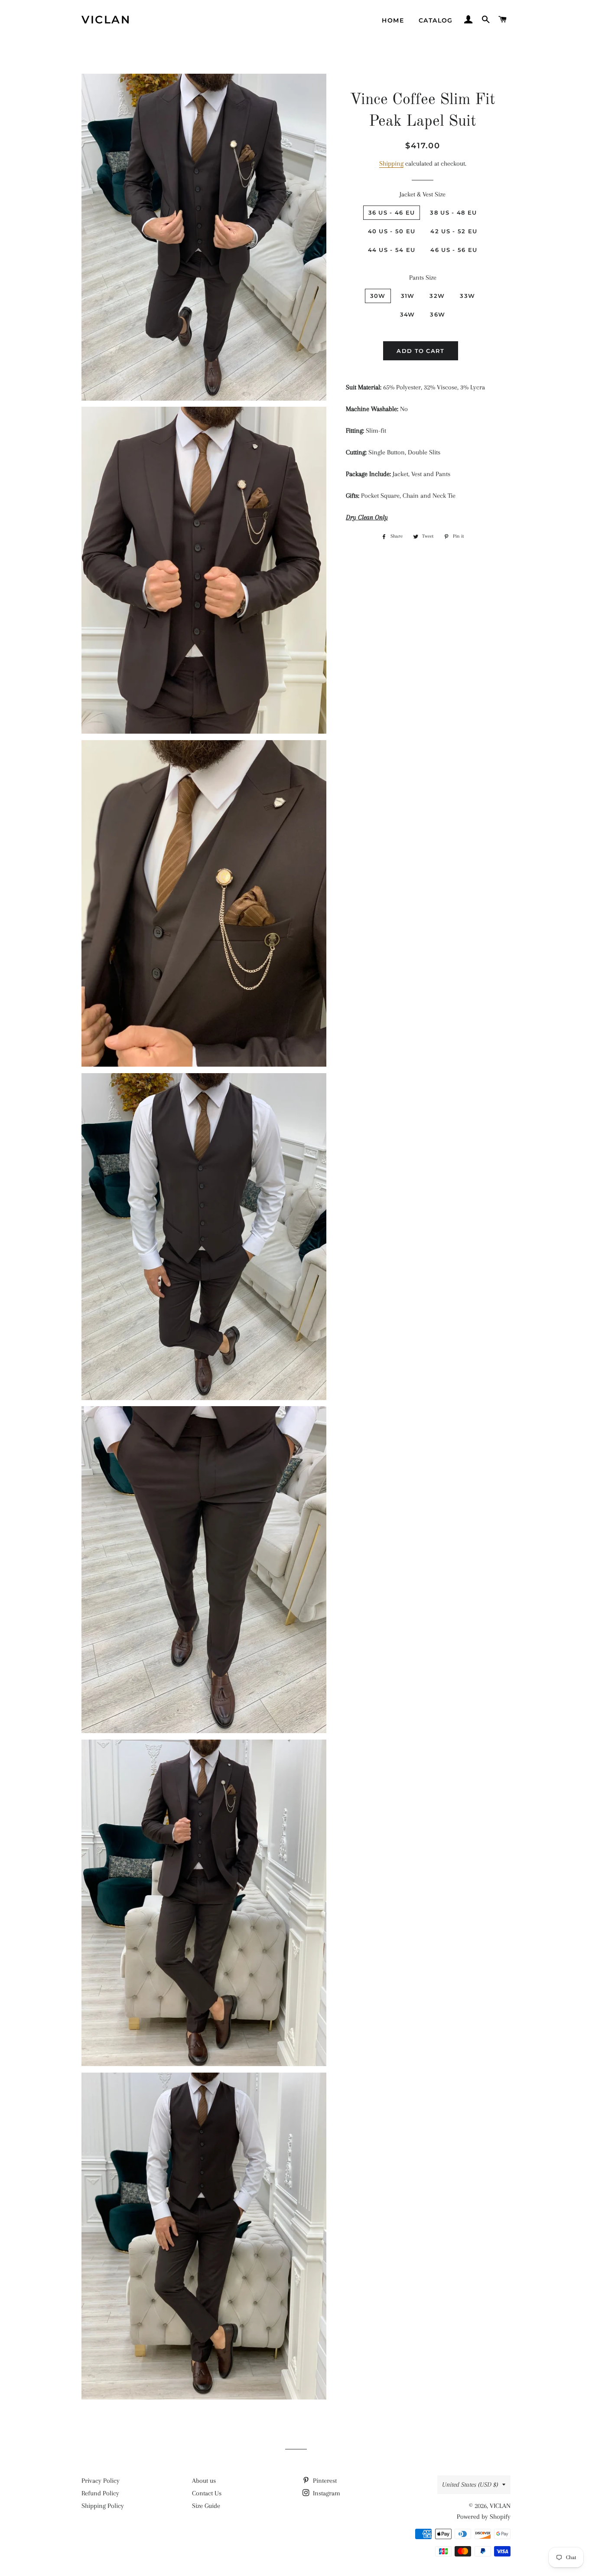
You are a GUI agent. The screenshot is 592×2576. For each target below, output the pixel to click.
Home (393, 20)
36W (437, 314)
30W (378, 296)
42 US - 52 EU (454, 231)
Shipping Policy (103, 2506)
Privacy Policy (101, 2481)
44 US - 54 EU (392, 250)
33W (467, 296)
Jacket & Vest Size (423, 194)
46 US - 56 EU (454, 250)
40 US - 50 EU (392, 231)
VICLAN (106, 20)
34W (408, 314)
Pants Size (423, 278)
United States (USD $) (470, 2485)
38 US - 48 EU (453, 212)
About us (204, 2481)
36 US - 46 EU (392, 212)
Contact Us (207, 2493)
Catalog (436, 20)
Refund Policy (100, 2493)
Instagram (326, 2493)
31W (408, 296)
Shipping (391, 163)
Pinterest (324, 2481)
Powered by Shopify (484, 2517)
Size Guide (206, 2506)
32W (437, 296)
